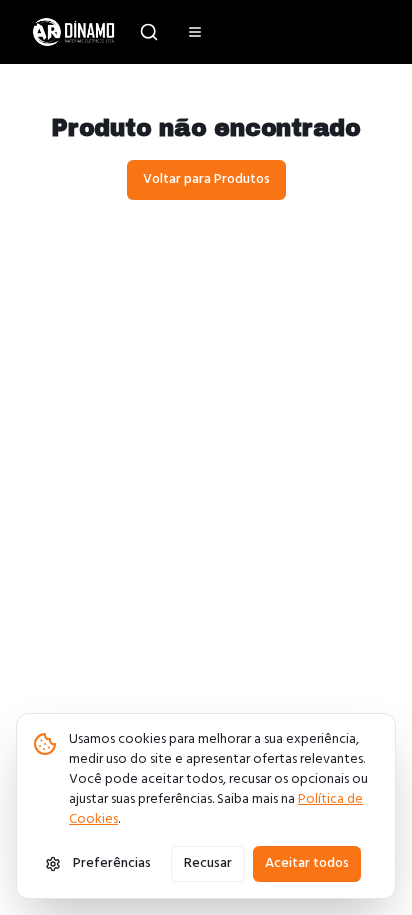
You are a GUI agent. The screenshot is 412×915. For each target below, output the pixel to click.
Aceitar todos (307, 863)
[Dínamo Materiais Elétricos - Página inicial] (73, 32)
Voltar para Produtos (206, 179)
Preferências (112, 863)
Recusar (208, 863)
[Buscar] (149, 32)
